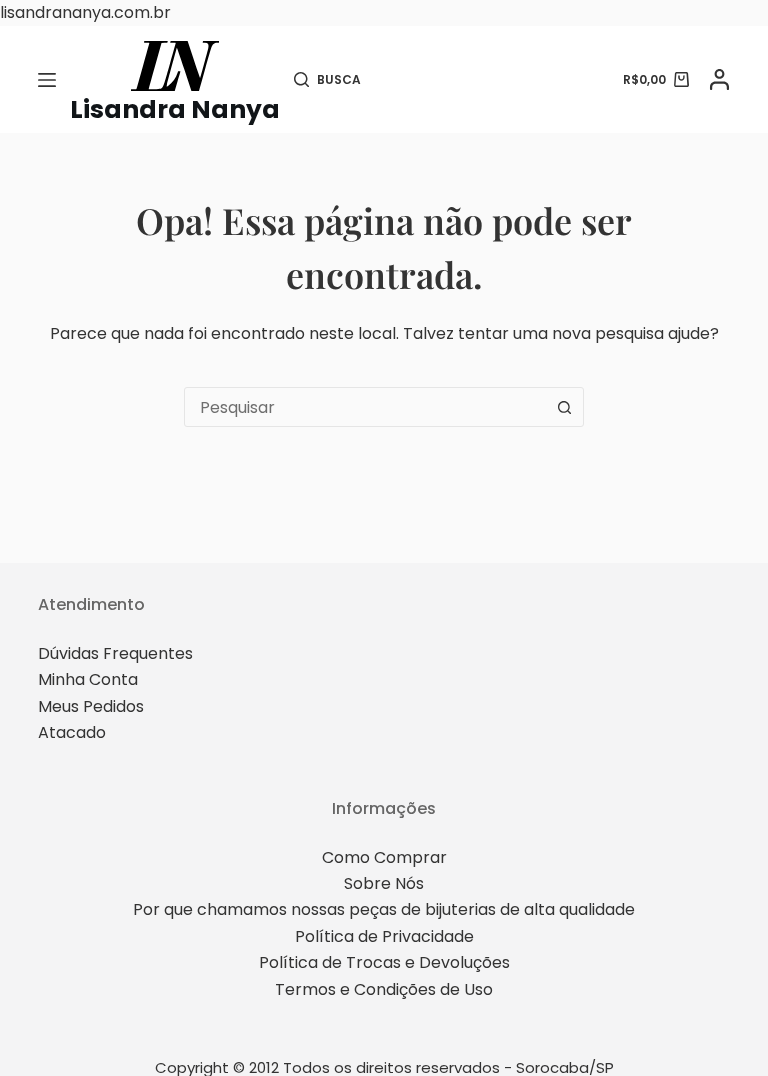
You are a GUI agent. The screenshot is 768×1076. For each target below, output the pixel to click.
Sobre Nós (384, 883)
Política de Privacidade (384, 936)
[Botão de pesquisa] (564, 407)
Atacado (72, 732)
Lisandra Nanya (175, 109)
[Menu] (47, 80)
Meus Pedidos (91, 706)
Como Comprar (384, 857)
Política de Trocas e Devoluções (384, 962)
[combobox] (365, 407)
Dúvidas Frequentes (115, 653)
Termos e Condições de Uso (384, 989)
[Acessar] (719, 79)
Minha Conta (88, 679)
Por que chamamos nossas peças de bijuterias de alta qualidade (384, 909)
